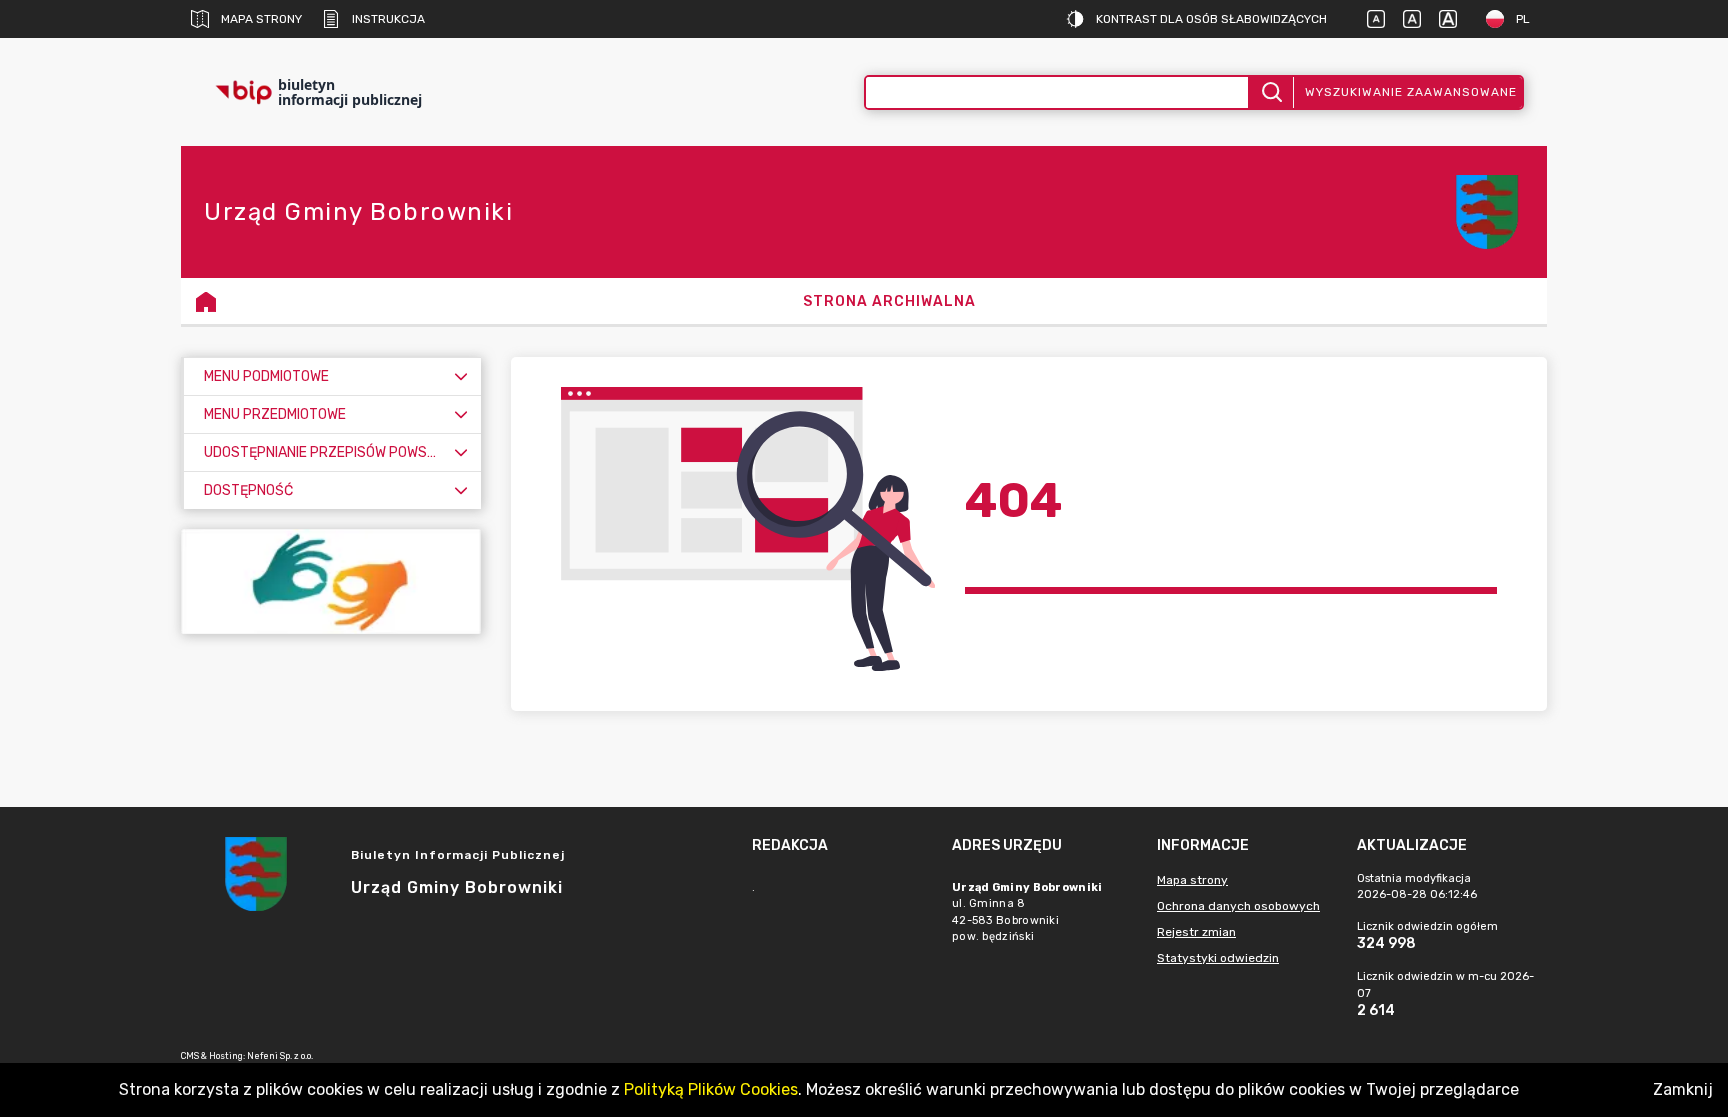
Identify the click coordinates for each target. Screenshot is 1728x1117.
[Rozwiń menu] (461, 376)
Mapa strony (261, 19)
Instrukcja (388, 19)
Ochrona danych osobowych (1238, 906)
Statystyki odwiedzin (1218, 958)
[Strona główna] (206, 301)
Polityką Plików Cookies (711, 1089)
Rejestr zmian (1196, 932)
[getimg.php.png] (1487, 212)
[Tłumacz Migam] (331, 581)
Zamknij (1683, 1089)
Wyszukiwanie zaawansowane (1411, 92)
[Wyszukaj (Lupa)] (1270, 92)
